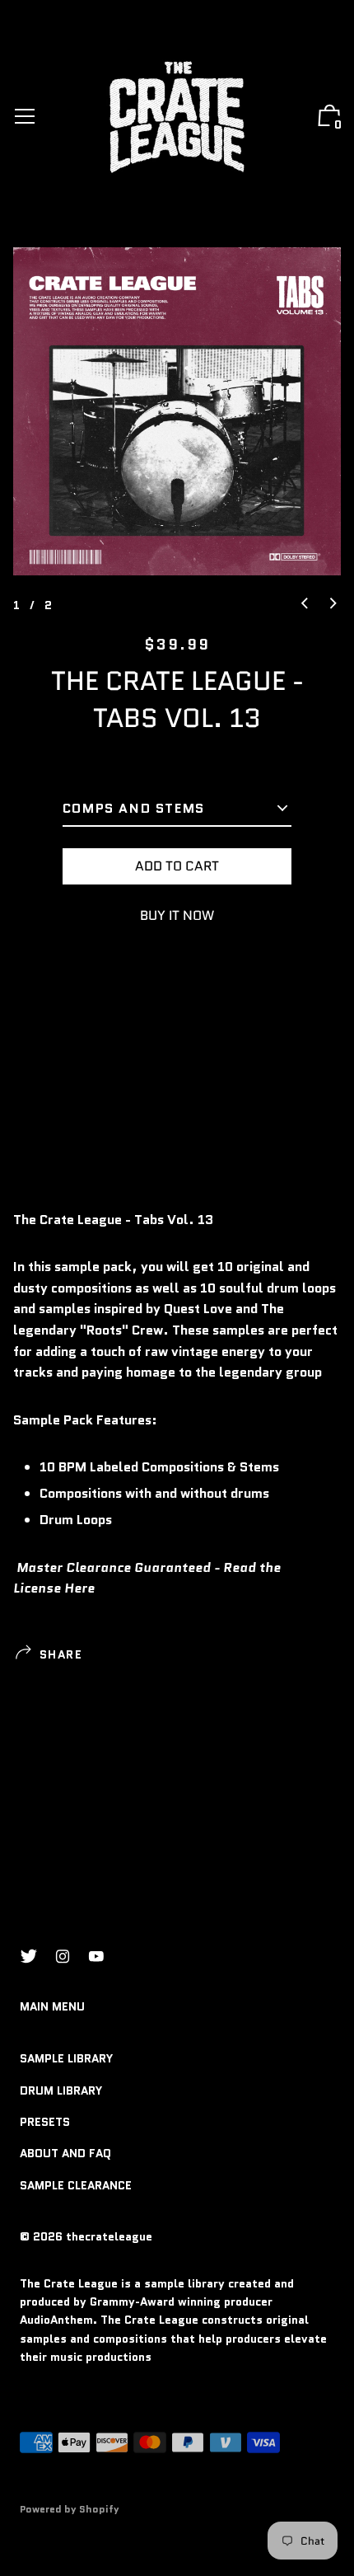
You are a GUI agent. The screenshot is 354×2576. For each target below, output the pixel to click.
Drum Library (61, 2090)
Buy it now (177, 915)
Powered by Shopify (70, 2509)
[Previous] (305, 604)
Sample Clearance (76, 2185)
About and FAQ (65, 2153)
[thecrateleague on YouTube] (96, 1957)
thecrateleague (109, 2236)
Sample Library (66, 2058)
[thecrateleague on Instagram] (63, 1957)
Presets (45, 2122)
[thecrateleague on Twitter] (29, 1957)
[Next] (333, 604)
